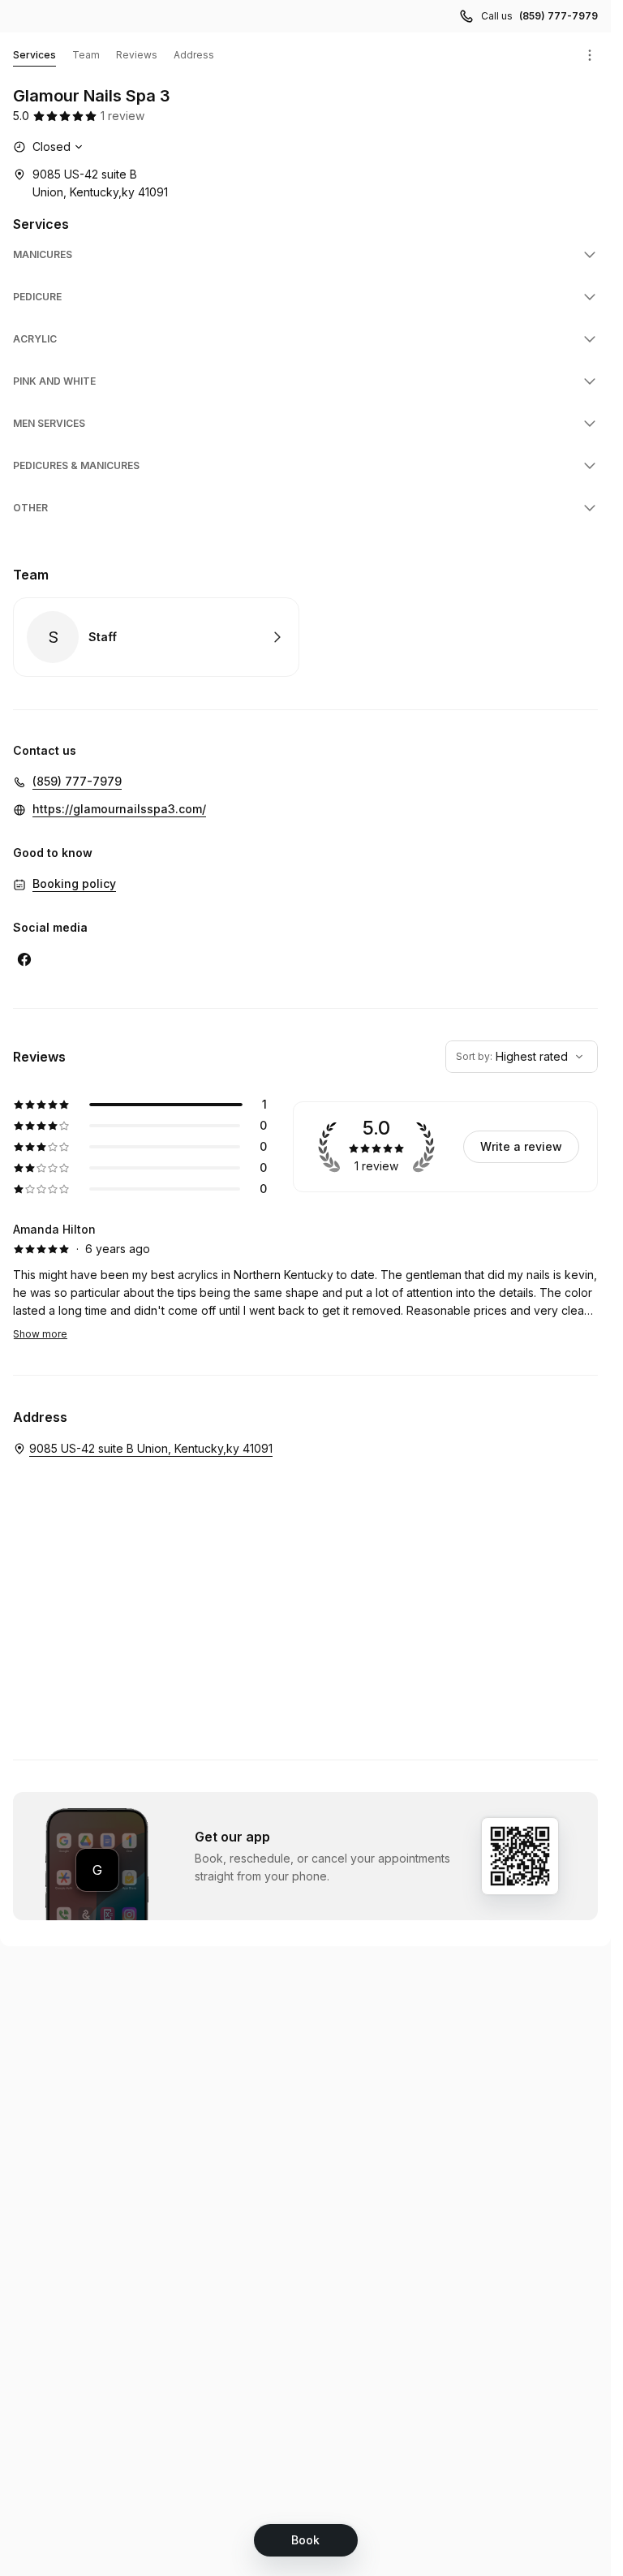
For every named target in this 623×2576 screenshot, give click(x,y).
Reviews (137, 55)
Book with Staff (156, 637)
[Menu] (590, 55)
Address (194, 55)
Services (34, 55)
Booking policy (74, 883)
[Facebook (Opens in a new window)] (24, 959)
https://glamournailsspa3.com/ (119, 809)
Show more (40, 1334)
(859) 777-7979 (559, 16)
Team (86, 55)
